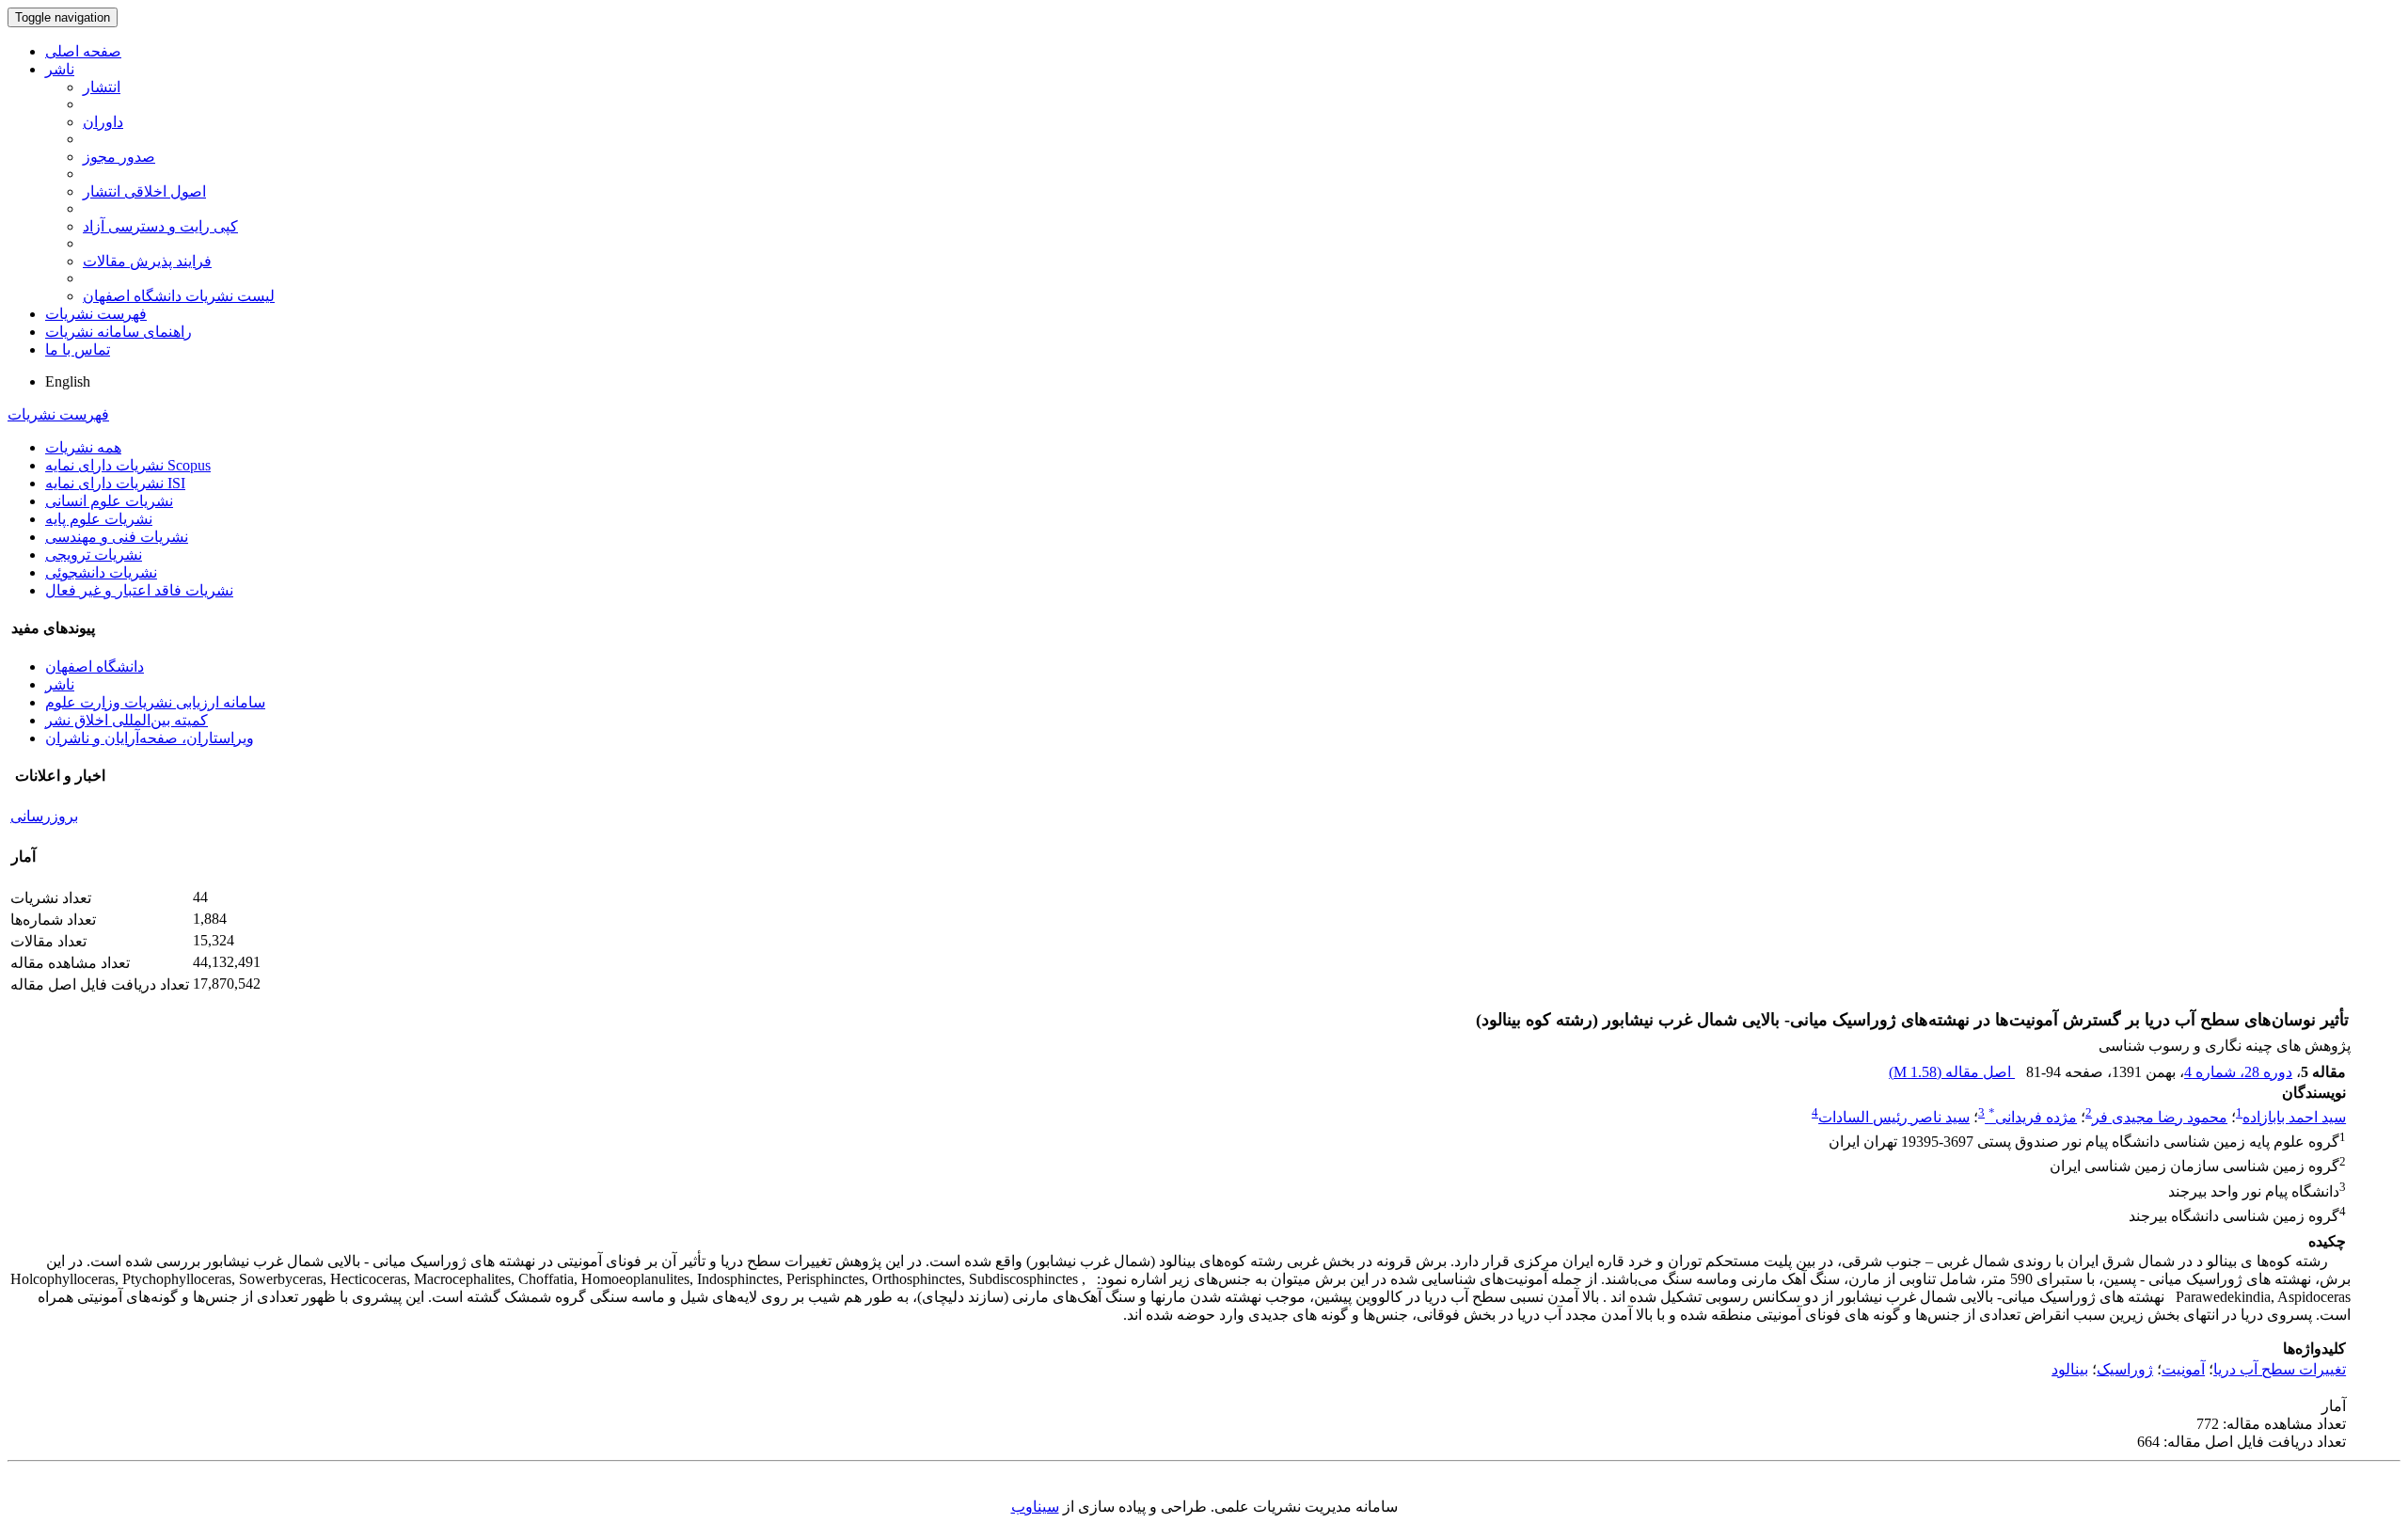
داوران (103, 122)
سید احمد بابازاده (2294, 1117)
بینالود (2070, 1369)
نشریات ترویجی (94, 555)
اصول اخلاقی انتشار (144, 191)
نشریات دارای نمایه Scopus (128, 465)
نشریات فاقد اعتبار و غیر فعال (139, 590)
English (68, 381)
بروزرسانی (44, 816)
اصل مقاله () (1952, 1072)
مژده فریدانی (2033, 1117)
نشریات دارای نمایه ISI (115, 483)
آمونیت (2183, 1369)
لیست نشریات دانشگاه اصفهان (179, 296)
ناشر (60, 69)
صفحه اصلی (83, 51)
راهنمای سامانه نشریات (119, 332)
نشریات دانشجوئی (101, 572)
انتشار (102, 87)
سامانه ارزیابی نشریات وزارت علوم (155, 702)
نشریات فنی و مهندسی (117, 537)
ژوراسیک (2125, 1369)
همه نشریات (83, 447)
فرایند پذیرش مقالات (147, 261)
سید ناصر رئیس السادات (1894, 1117)
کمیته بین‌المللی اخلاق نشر (127, 720)
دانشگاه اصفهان (95, 666)
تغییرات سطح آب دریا (2280, 1369)
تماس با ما (78, 349)
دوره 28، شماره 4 (2238, 1072)
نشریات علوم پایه (99, 519)
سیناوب (1035, 1507)
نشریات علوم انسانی (109, 501)
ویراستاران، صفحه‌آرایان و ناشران (150, 738)
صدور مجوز (119, 157)
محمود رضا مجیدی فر (2160, 1117)
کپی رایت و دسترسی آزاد (160, 226)
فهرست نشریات (96, 314)
